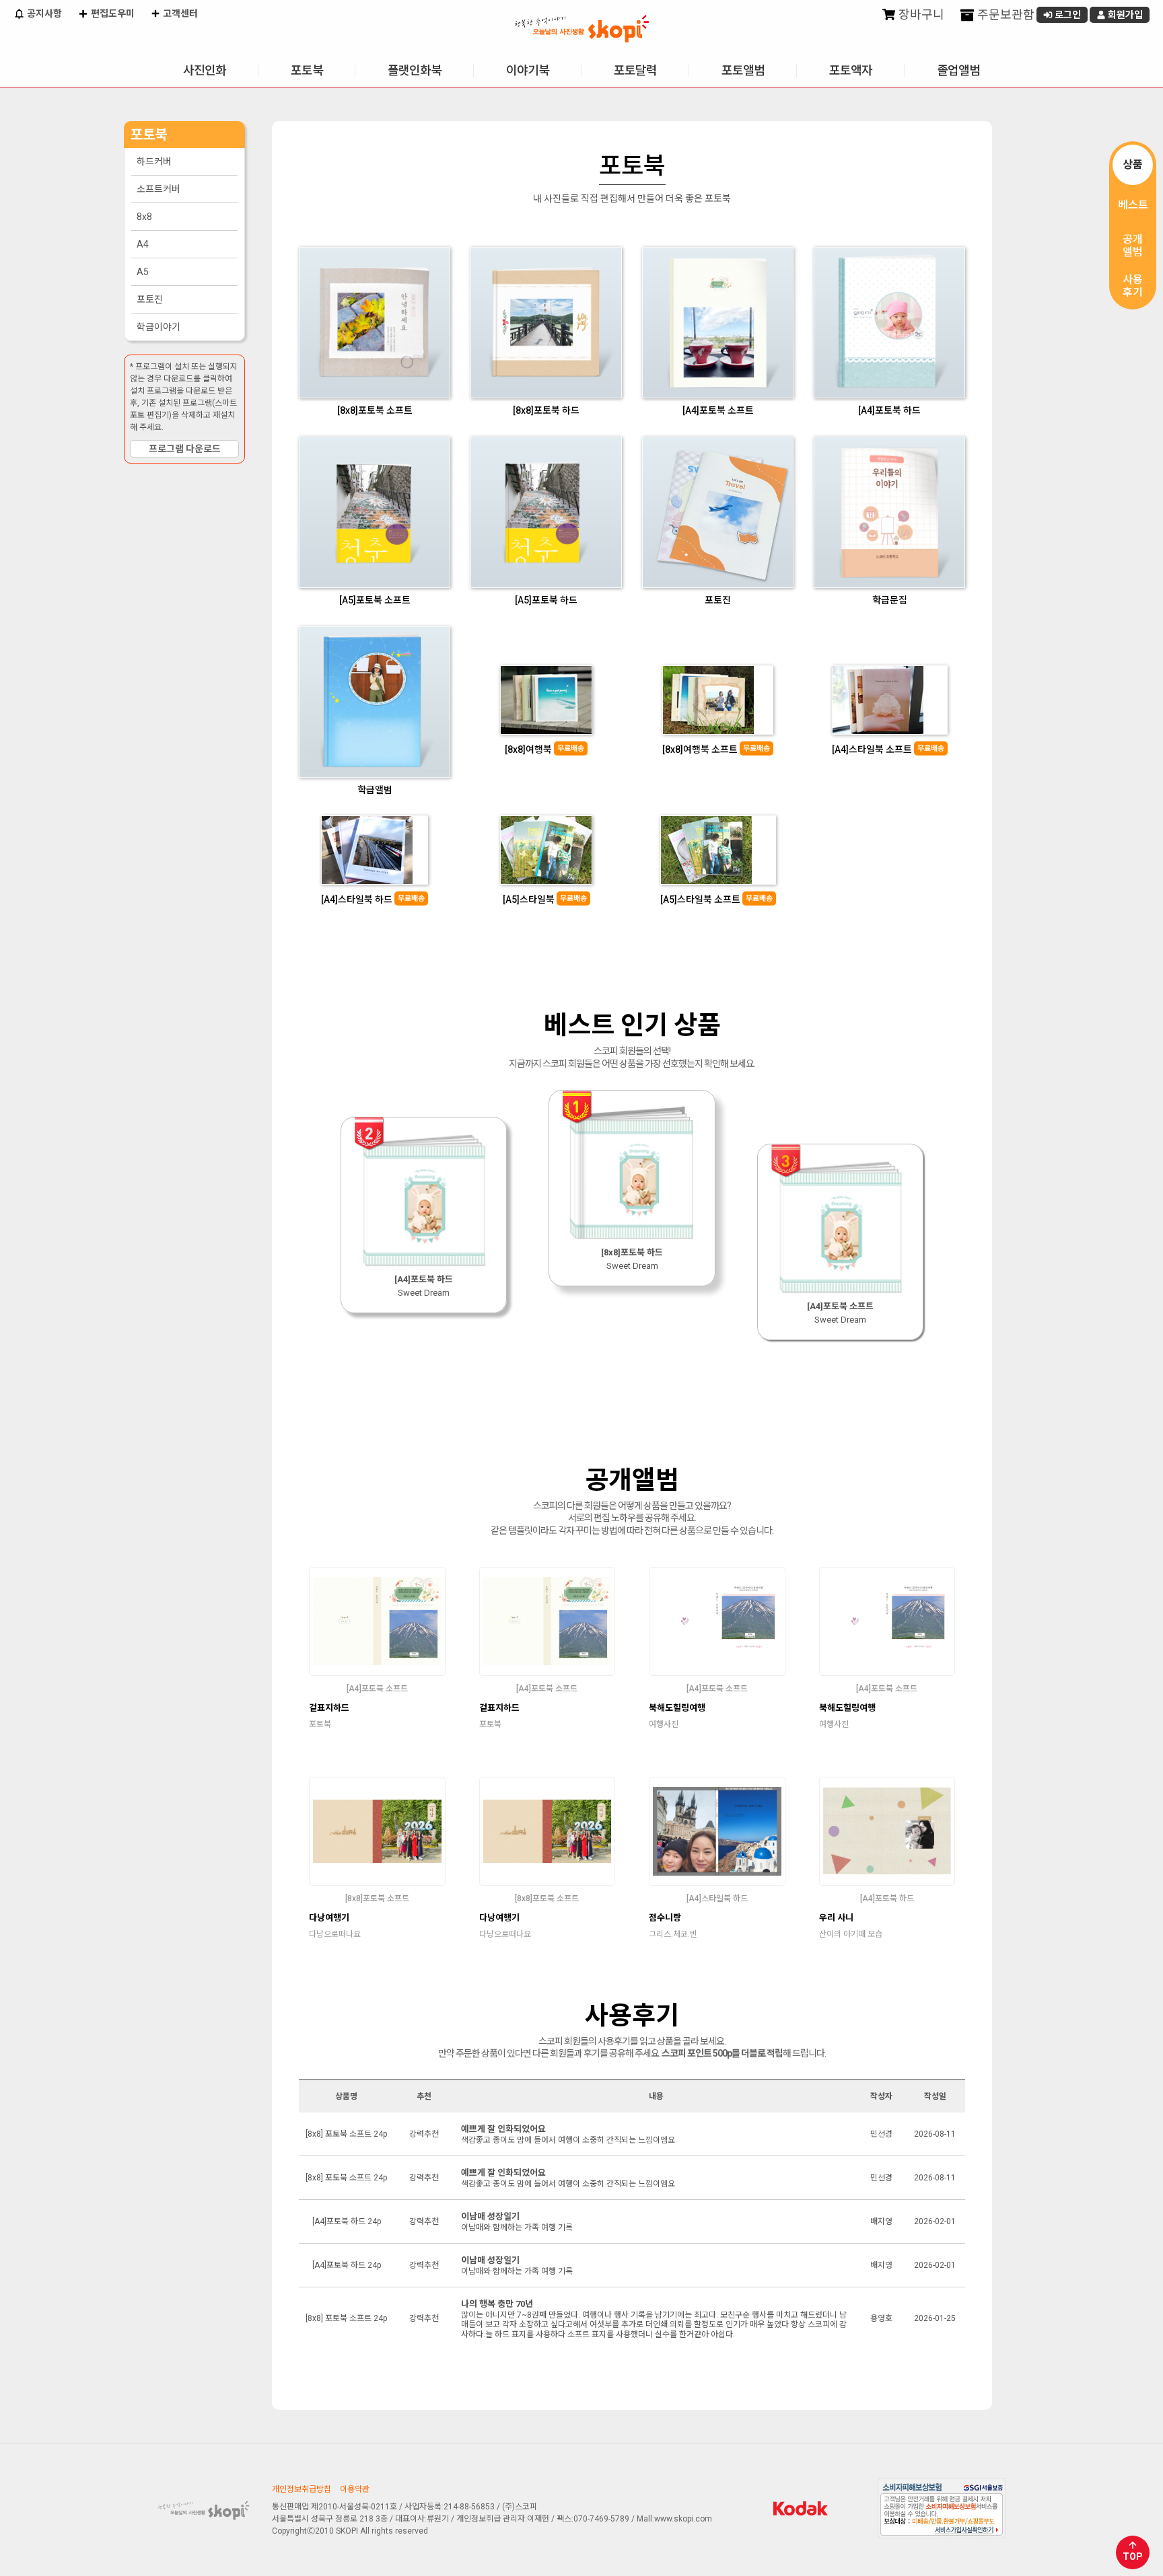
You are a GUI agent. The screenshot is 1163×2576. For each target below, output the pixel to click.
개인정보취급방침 (302, 2489)
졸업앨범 (958, 70)
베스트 (1133, 205)
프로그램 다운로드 (185, 449)
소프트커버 (158, 189)
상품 (1133, 164)
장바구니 (920, 14)
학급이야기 (158, 327)
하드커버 (154, 161)
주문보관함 (1005, 14)
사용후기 (1133, 286)
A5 (143, 272)
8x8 (144, 217)
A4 (143, 244)
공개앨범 (1133, 246)
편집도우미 (112, 13)
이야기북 (528, 70)
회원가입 (1124, 15)
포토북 (307, 70)
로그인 (1067, 15)
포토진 (150, 299)
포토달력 (635, 70)
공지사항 (43, 13)
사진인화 (205, 70)
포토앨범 (743, 70)
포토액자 (851, 70)
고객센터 (179, 13)
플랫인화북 (415, 70)
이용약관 (355, 2489)
